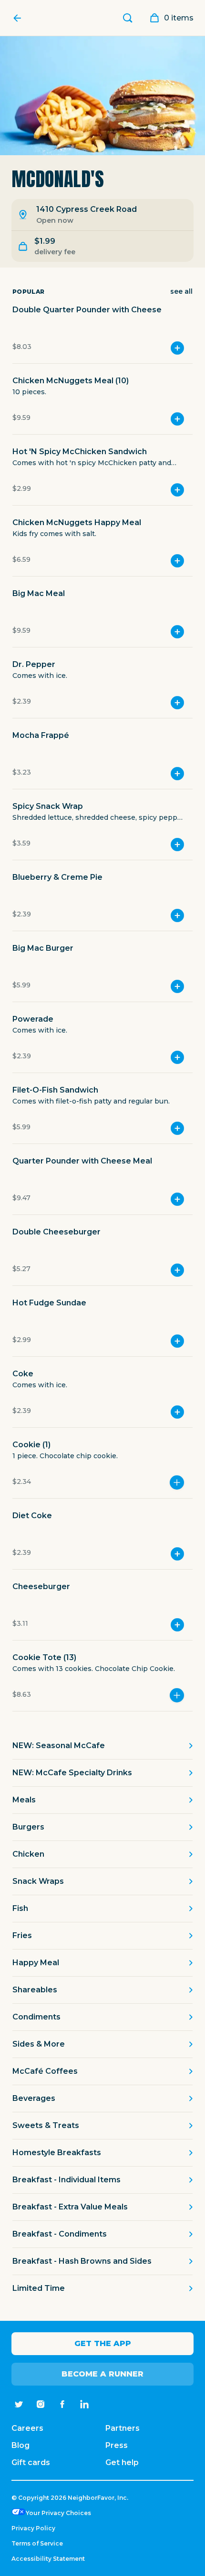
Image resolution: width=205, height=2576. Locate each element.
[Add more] (177, 1482)
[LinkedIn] (84, 2404)
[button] (102, 334)
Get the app (103, 2343)
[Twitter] (19, 2404)
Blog (20, 2445)
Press (117, 2445)
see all (181, 291)
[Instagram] (41, 2404)
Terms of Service (37, 2543)
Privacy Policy (33, 2528)
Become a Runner (102, 2374)
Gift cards (31, 2462)
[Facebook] (62, 2404)
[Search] (128, 18)
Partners (123, 2428)
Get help (122, 2462)
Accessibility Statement (48, 2559)
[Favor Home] (20, 18)
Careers (27, 2428)
